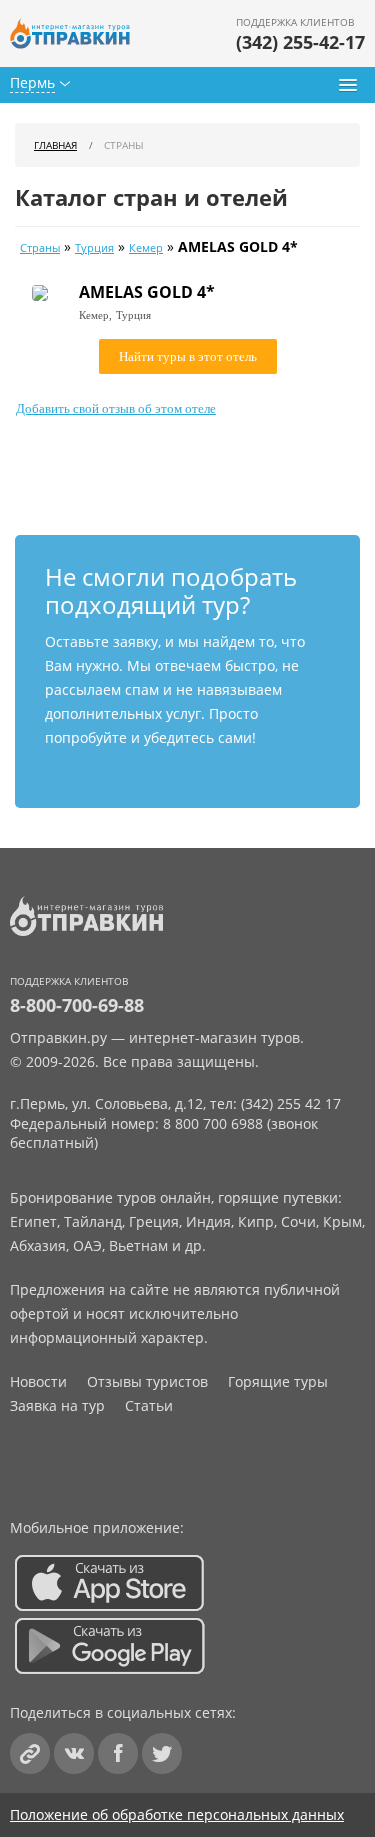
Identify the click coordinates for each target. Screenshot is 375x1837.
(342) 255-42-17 (300, 42)
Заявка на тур (57, 1405)
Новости (38, 1381)
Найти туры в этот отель (188, 356)
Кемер (146, 248)
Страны (40, 248)
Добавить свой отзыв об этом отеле (116, 408)
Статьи (149, 1405)
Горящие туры (278, 1381)
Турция (94, 248)
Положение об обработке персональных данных (177, 1814)
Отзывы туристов (147, 1381)
